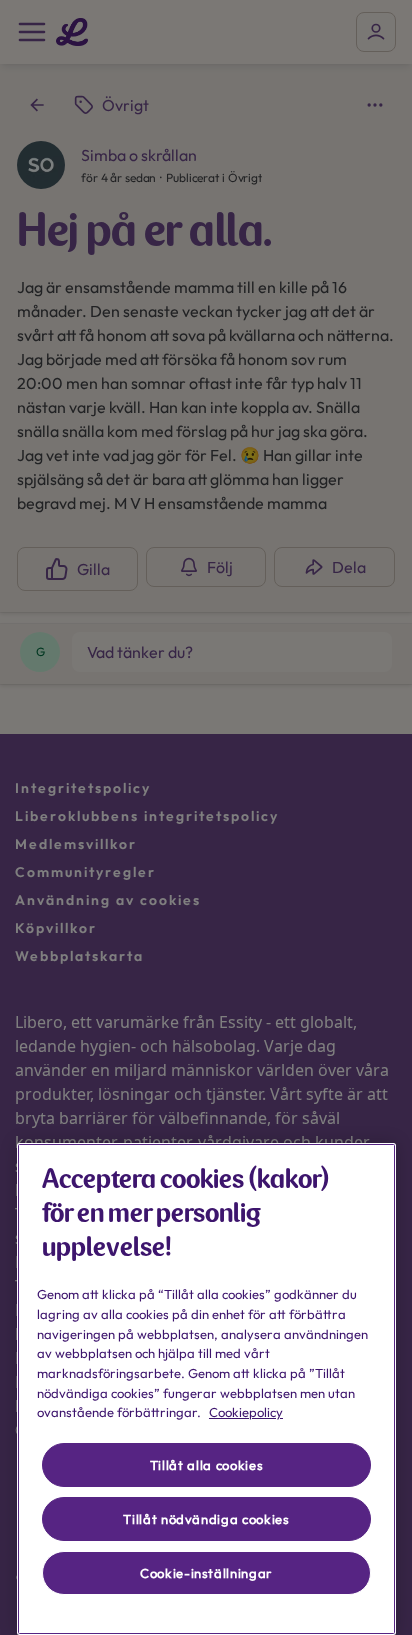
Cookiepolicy (246, 1412)
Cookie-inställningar (206, 1573)
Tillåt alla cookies (206, 1465)
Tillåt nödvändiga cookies (206, 1519)
